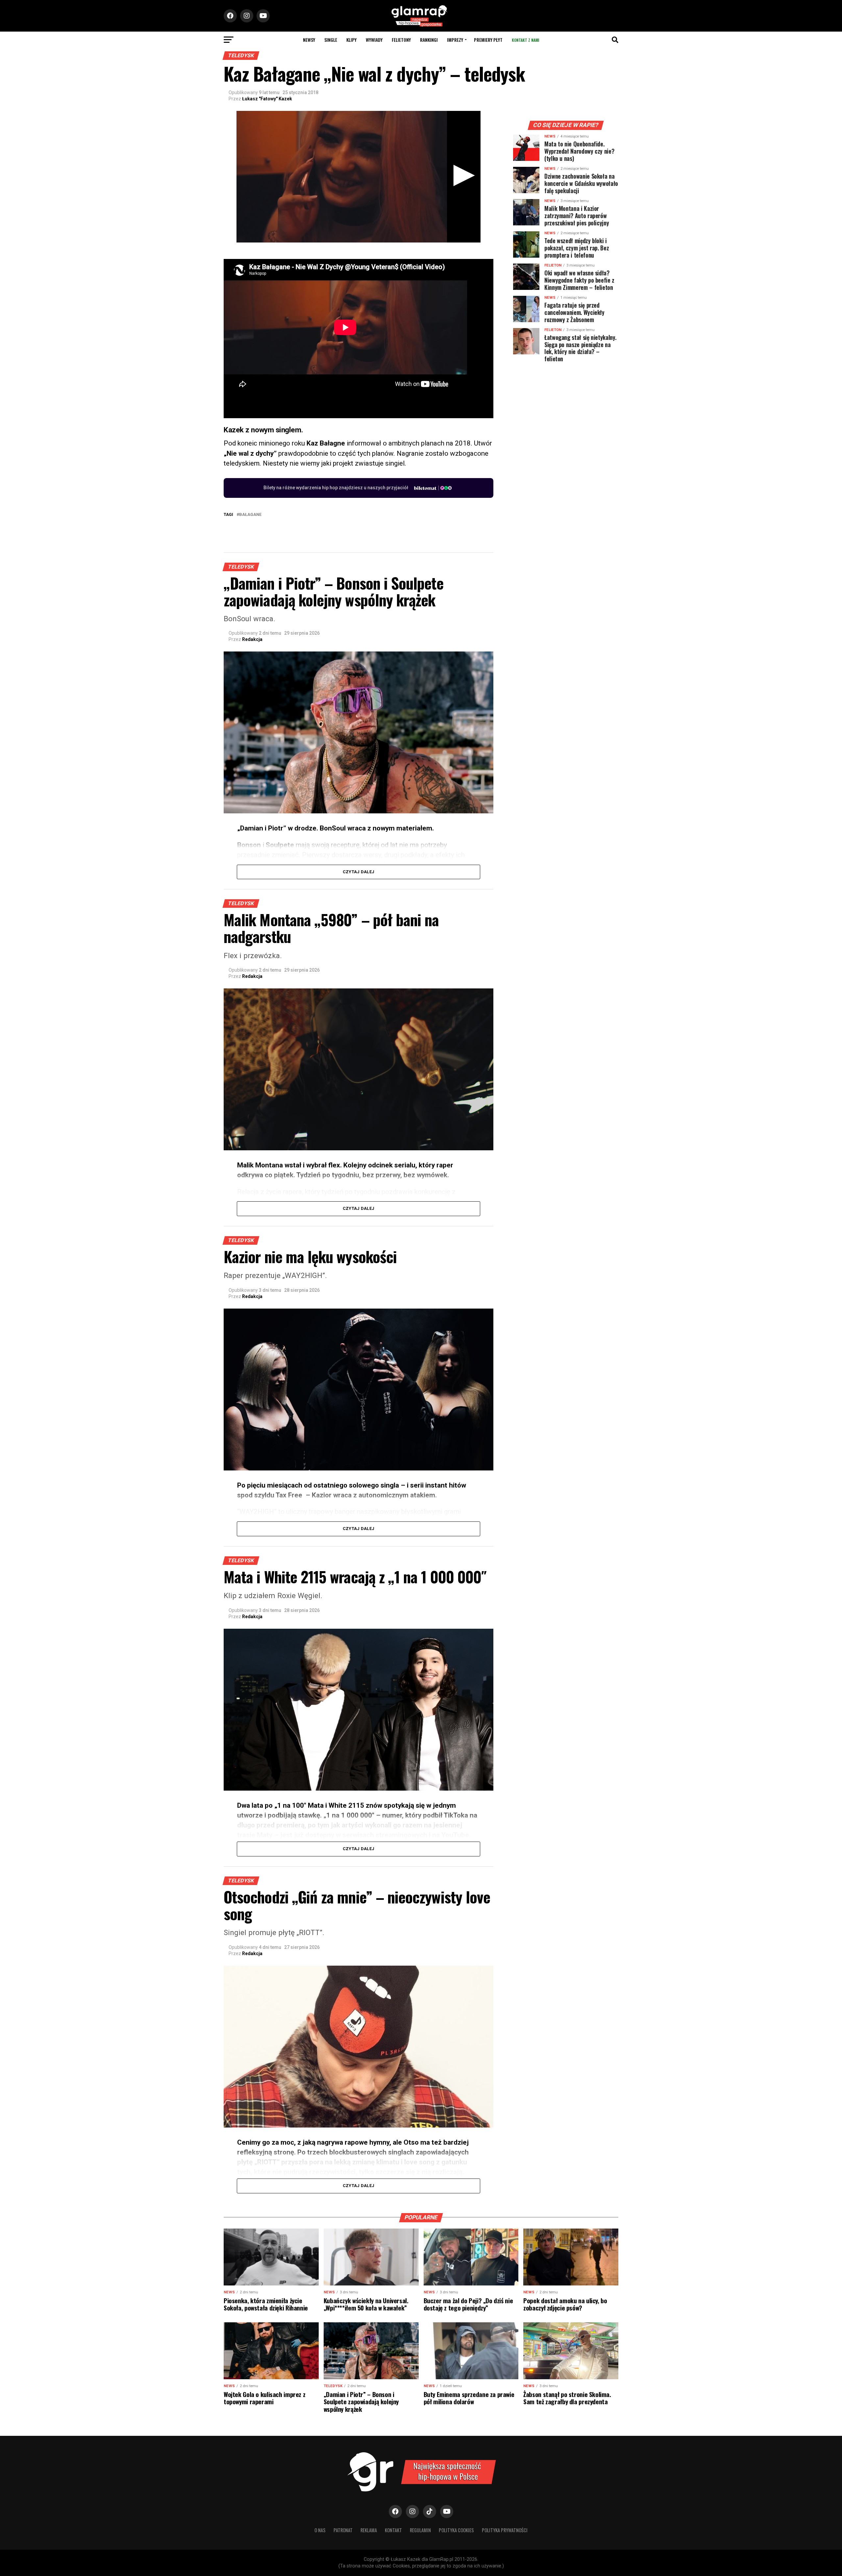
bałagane (250, 515)
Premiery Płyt (488, 40)
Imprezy (455, 40)
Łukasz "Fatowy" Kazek (267, 99)
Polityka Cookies (456, 2530)
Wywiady (374, 40)
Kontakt (393, 2530)
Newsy (309, 40)
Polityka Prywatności (505, 2530)
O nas (320, 2530)
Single (331, 40)
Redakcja (252, 639)
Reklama (369, 2530)
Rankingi (429, 40)
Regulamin (420, 2530)
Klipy (351, 40)
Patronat (343, 2530)
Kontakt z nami (525, 40)
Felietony (401, 40)
